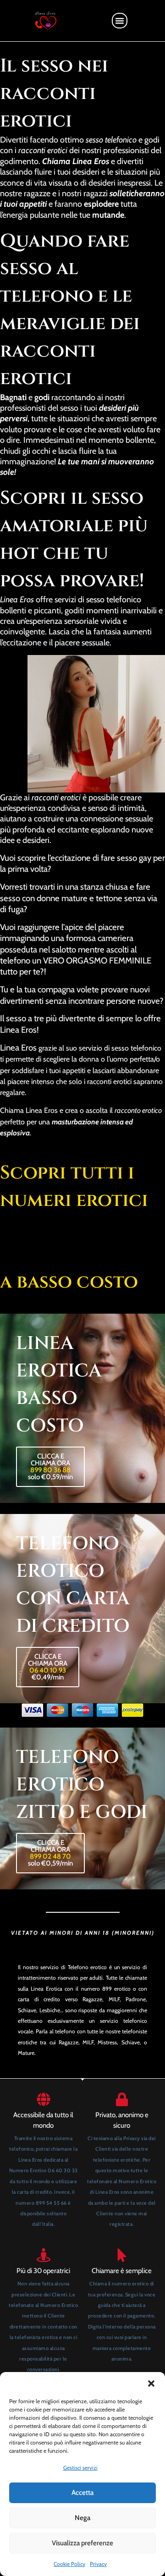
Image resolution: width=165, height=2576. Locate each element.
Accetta (82, 2493)
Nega (82, 2518)
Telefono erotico (88, 1967)
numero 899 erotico (106, 1989)
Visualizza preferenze (82, 2543)
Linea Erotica (47, 1989)
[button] (151, 2383)
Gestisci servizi (80, 2468)
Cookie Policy (69, 2564)
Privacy (98, 2564)
